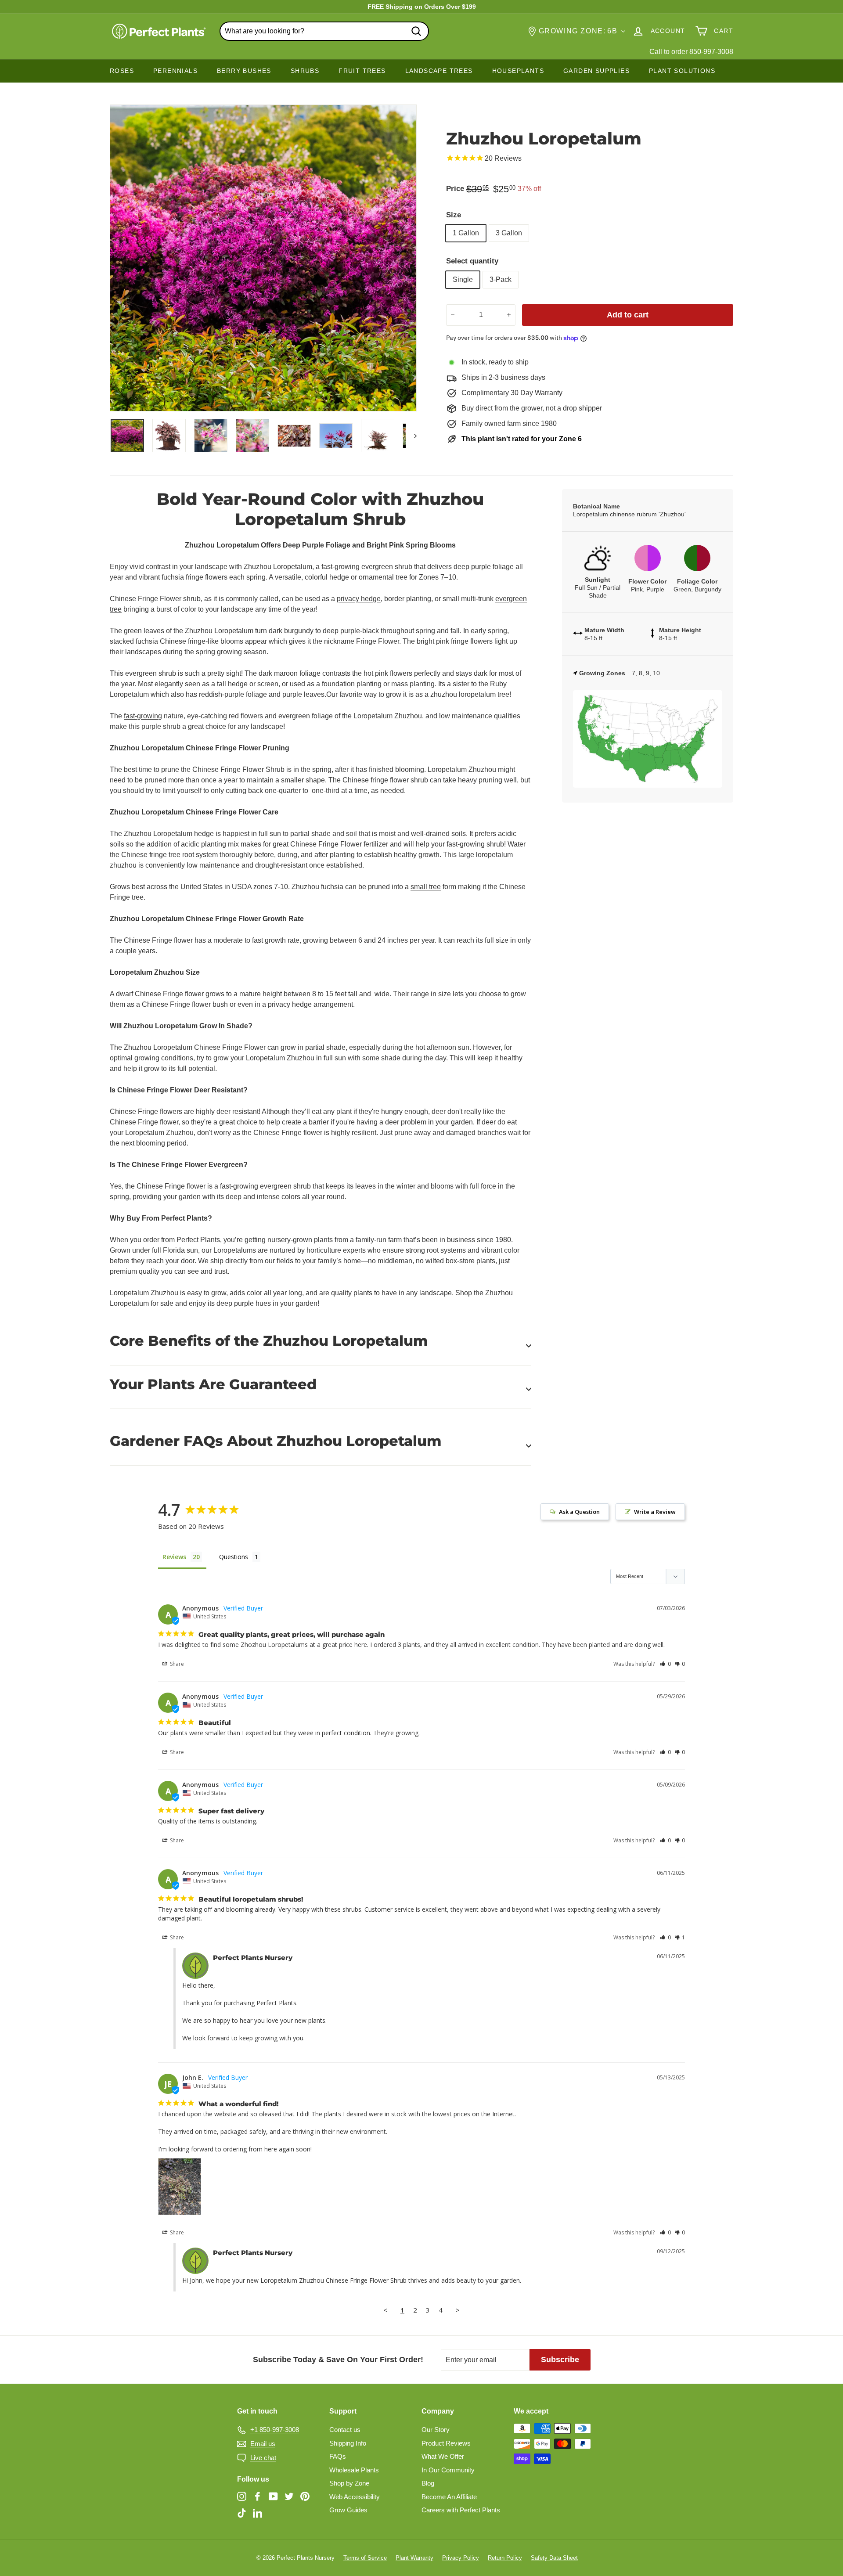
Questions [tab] (234, 1557)
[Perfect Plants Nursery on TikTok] (242, 2513)
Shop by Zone (349, 2483)
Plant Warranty (414, 2558)
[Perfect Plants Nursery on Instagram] (242, 2496)
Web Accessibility (355, 2497)
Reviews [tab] (174, 1557)
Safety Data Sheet (554, 2558)
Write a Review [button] (655, 1512)
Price (455, 189)
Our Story (436, 2430)
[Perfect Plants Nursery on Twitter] (289, 2496)
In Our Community (448, 2470)
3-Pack (501, 279)
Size (454, 215)
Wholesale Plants (354, 2470)
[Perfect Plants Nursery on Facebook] (258, 2496)
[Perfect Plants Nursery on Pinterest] (305, 2496)
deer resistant (238, 1111)
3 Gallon (509, 233)
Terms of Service (365, 2558)
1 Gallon (466, 233)
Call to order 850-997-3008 (691, 52)
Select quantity (472, 261)
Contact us (345, 2430)
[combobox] (324, 31)
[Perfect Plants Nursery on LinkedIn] (258, 2513)
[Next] (411, 436)
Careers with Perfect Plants (461, 2510)
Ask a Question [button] (579, 1512)
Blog (428, 2483)
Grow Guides (348, 2510)
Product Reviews (446, 2443)
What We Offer (443, 2456)
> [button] (458, 2310)
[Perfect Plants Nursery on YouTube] (273, 2496)
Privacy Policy (461, 2558)
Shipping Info (348, 2443)
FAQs (338, 2456)
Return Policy (505, 2558)
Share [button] (176, 1664)
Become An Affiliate (449, 2497)
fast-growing (143, 716)
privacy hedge (359, 599)
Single (463, 279)
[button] (665, 1664)
